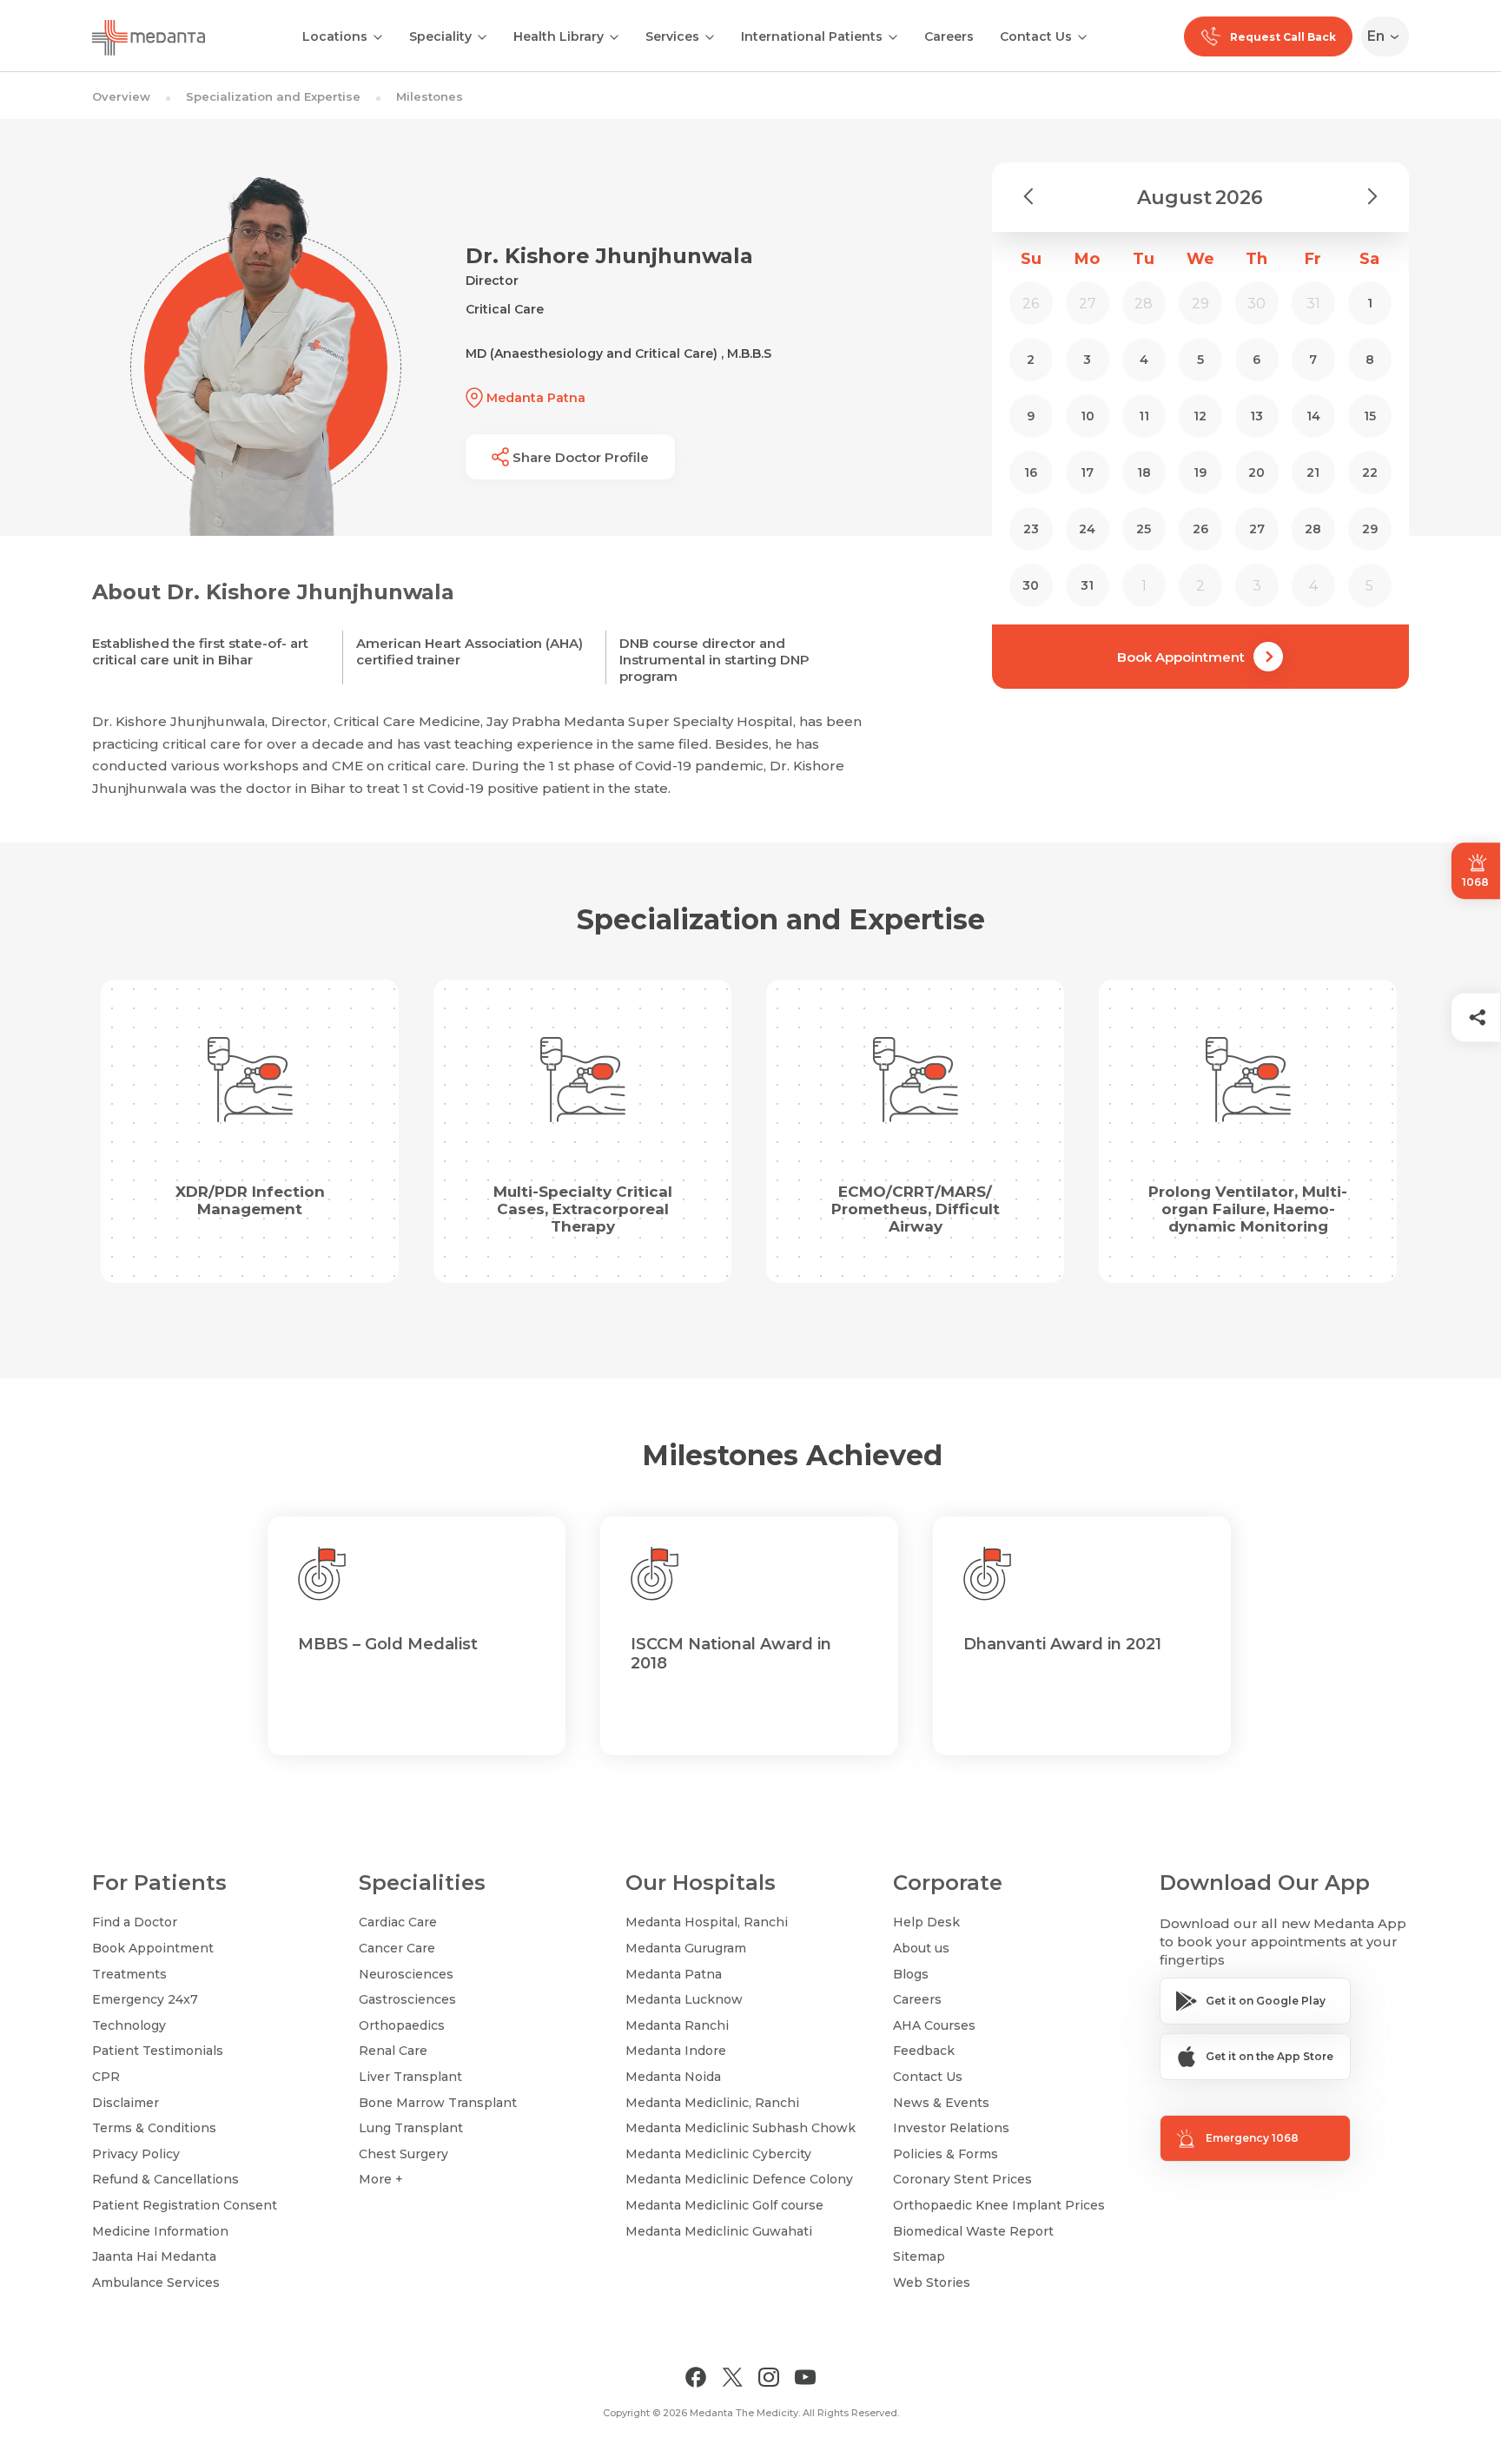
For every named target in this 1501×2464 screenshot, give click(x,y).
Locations (335, 36)
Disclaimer (126, 2103)
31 (1087, 585)
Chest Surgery (403, 2154)
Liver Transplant (410, 2077)
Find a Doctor (135, 1922)
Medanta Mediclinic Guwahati (719, 2231)
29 (1370, 529)
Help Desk (926, 1922)
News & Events (941, 2103)
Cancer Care (397, 1948)
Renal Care (393, 2051)
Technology (129, 2025)
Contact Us (1036, 36)
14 (1313, 416)
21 (1313, 472)
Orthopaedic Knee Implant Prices (999, 2205)
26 (1200, 529)
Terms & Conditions (154, 2128)
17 (1087, 472)
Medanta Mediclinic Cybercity (718, 2154)
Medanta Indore (676, 2051)
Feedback (924, 2051)
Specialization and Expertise (273, 96)
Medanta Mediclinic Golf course (724, 2205)
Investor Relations (951, 2128)
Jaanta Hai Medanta (154, 2256)
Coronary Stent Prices (962, 2179)
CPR (106, 2077)
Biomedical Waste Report (973, 2231)
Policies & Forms (946, 2154)
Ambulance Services (156, 2282)
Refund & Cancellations (165, 2179)
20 (1256, 472)
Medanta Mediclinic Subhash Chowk (741, 2128)
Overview (121, 96)
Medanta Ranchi (677, 2025)
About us (921, 1948)
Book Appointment (1181, 657)
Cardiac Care (398, 1922)
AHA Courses (934, 2025)
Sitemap (919, 2256)
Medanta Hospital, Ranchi (707, 1922)
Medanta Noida (673, 2077)
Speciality (440, 36)
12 (1200, 416)
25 (1144, 529)
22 (1370, 472)
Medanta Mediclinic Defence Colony (739, 2179)
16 (1031, 472)
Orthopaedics (402, 2025)
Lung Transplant (411, 2128)
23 (1031, 529)
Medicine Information (160, 2231)
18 (1144, 472)
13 (1256, 416)
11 (1144, 416)
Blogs (911, 1974)
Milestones (430, 96)
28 (1313, 529)
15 (1370, 416)
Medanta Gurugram (686, 1948)
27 (1257, 529)
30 (1031, 585)
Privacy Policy (136, 2154)
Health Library (559, 36)
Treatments (129, 1974)
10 (1088, 416)
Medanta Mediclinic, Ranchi (712, 2103)
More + (381, 2179)
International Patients (812, 36)
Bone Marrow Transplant (438, 2103)
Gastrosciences (407, 1999)
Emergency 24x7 (145, 1999)
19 (1200, 472)
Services (672, 36)
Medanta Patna (674, 1974)
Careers (949, 36)
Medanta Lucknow (684, 1999)
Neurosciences (406, 1974)
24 (1087, 529)
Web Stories (932, 2282)
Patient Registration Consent (185, 2205)
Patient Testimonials (158, 2051)
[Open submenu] (482, 36)
